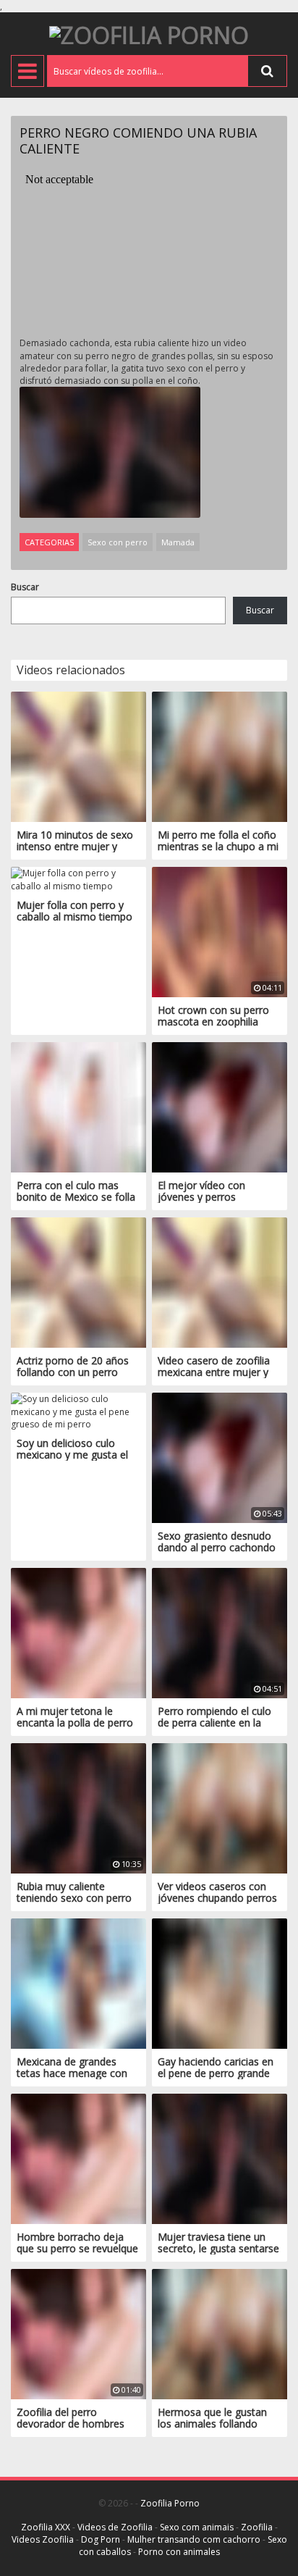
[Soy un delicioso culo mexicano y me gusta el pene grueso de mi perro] (78, 1410)
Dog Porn (101, 2539)
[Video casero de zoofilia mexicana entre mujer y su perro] (220, 1282)
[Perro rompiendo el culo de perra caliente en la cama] (220, 1633)
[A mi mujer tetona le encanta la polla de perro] (78, 1633)
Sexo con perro (118, 542)
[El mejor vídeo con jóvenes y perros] (220, 1107)
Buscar (25, 587)
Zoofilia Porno (170, 2503)
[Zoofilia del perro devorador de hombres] (78, 2334)
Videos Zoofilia (43, 2539)
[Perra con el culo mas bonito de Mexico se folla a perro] (78, 1107)
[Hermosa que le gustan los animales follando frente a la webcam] (220, 2334)
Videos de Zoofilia (115, 2527)
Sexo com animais (197, 2527)
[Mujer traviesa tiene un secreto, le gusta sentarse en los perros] (220, 2158)
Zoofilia (257, 2527)
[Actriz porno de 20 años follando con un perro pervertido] (78, 1282)
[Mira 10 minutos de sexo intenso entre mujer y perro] (78, 756)
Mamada (178, 542)
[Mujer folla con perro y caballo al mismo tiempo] (78, 879)
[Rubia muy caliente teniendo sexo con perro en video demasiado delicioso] (78, 1808)
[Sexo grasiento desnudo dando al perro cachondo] (220, 1457)
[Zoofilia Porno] (149, 34)
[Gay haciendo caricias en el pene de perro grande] (220, 1983)
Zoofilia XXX (46, 2527)
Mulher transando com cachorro (194, 2539)
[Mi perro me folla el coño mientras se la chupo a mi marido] (220, 756)
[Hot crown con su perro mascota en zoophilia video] (220, 932)
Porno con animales (179, 2552)
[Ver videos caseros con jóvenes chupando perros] (220, 1808)
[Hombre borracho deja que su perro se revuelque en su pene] (78, 2158)
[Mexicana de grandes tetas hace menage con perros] (78, 1983)
